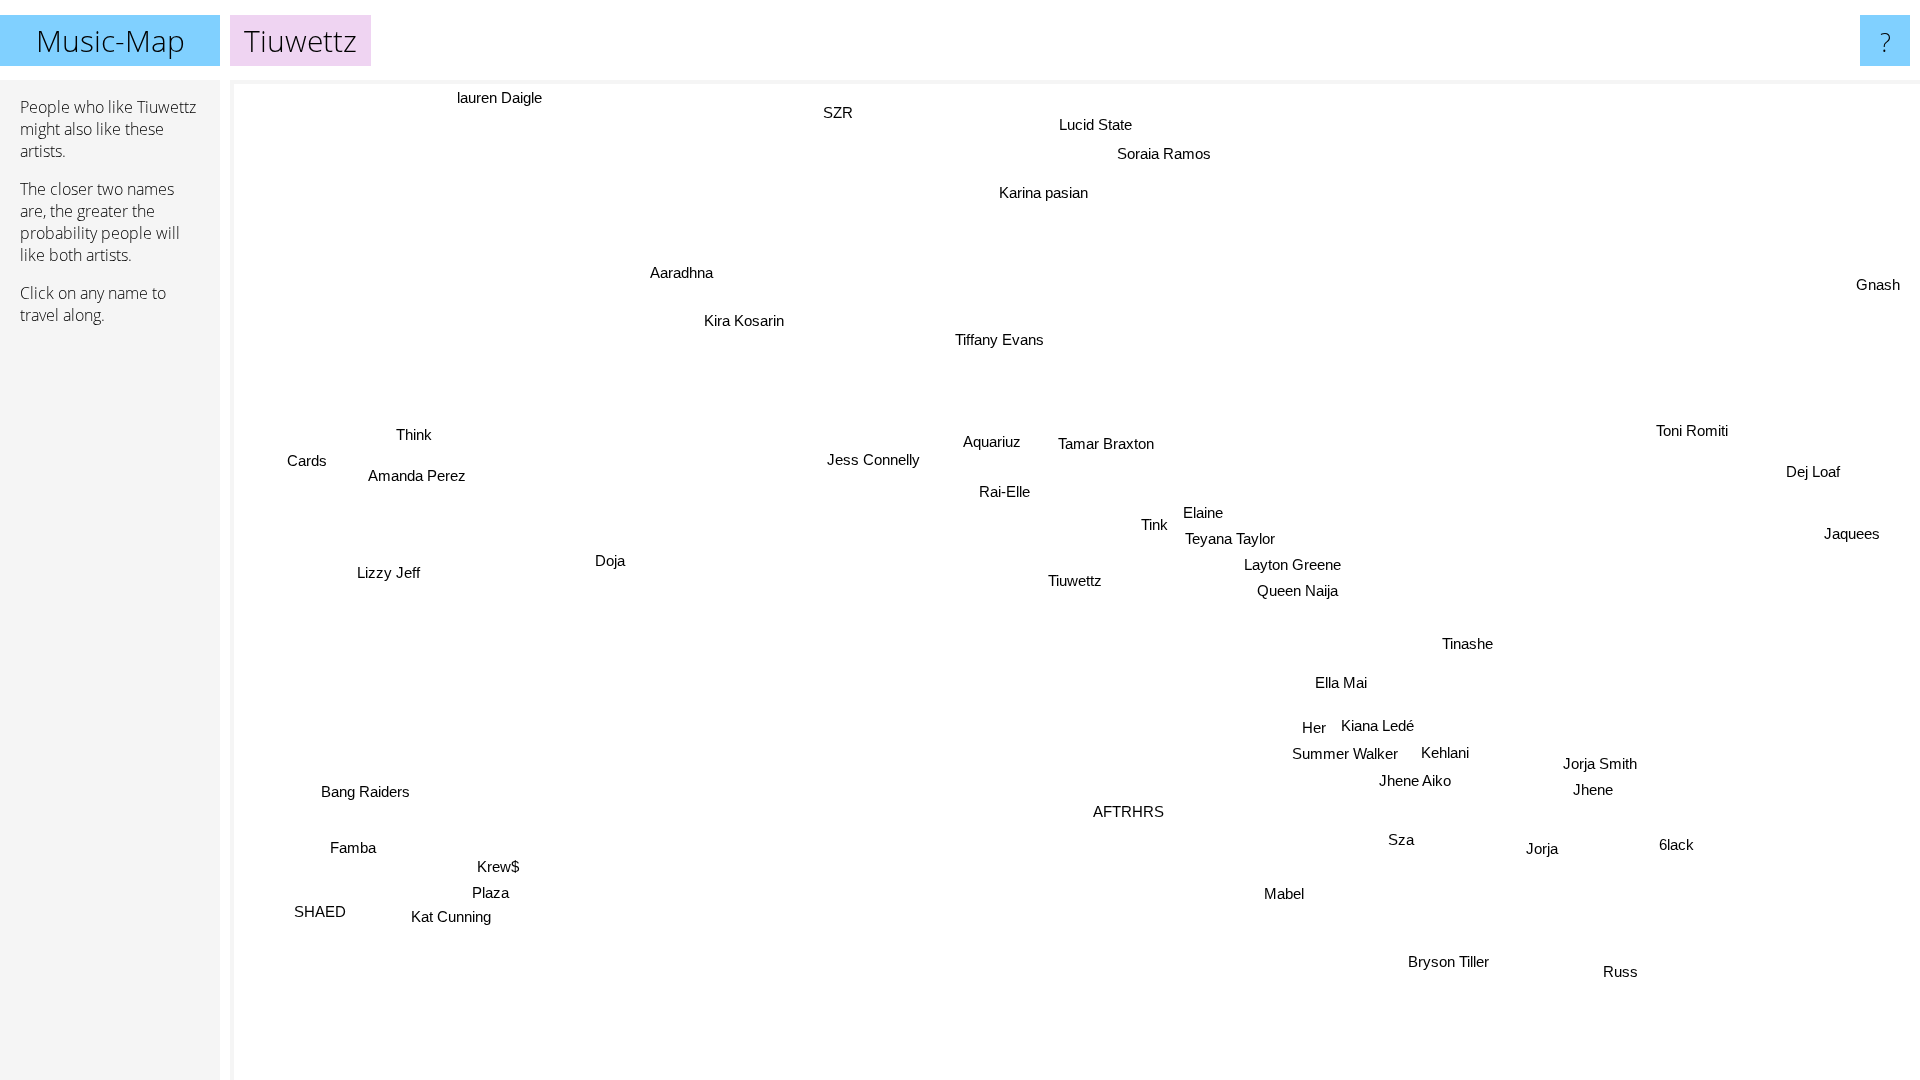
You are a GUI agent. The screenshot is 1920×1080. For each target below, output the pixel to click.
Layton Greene (1292, 563)
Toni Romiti (1694, 432)
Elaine (1203, 511)
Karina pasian (1031, 194)
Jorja (1546, 845)
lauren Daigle (498, 97)
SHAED (309, 902)
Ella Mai (1342, 681)
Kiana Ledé (1380, 723)
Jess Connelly (869, 462)
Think (413, 436)
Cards (304, 469)
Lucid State (1083, 125)
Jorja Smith (1604, 760)
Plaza (494, 893)
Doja (610, 568)
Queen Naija (1297, 590)
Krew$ (502, 867)
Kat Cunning (444, 917)
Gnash (1875, 281)
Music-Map (110, 40)
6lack (1677, 844)
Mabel (1284, 892)
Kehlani (1447, 750)
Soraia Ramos (1158, 154)
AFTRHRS (1132, 812)
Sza (1401, 839)
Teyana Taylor (1229, 537)
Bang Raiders (368, 794)
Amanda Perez (422, 464)
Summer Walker (1349, 752)
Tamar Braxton (1103, 444)
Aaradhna (681, 272)
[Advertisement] (110, 647)
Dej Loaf (1816, 479)
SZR (843, 111)
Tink (1153, 524)
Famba (347, 840)
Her (1317, 726)
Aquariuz (987, 443)
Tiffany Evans (996, 340)
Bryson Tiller (1454, 960)
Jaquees (1856, 538)
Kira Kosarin (735, 326)
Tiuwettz (1075, 580)
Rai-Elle (1003, 492)
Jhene (1597, 786)
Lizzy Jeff (388, 560)
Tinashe (1469, 640)
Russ (1624, 970)
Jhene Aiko (1419, 778)
